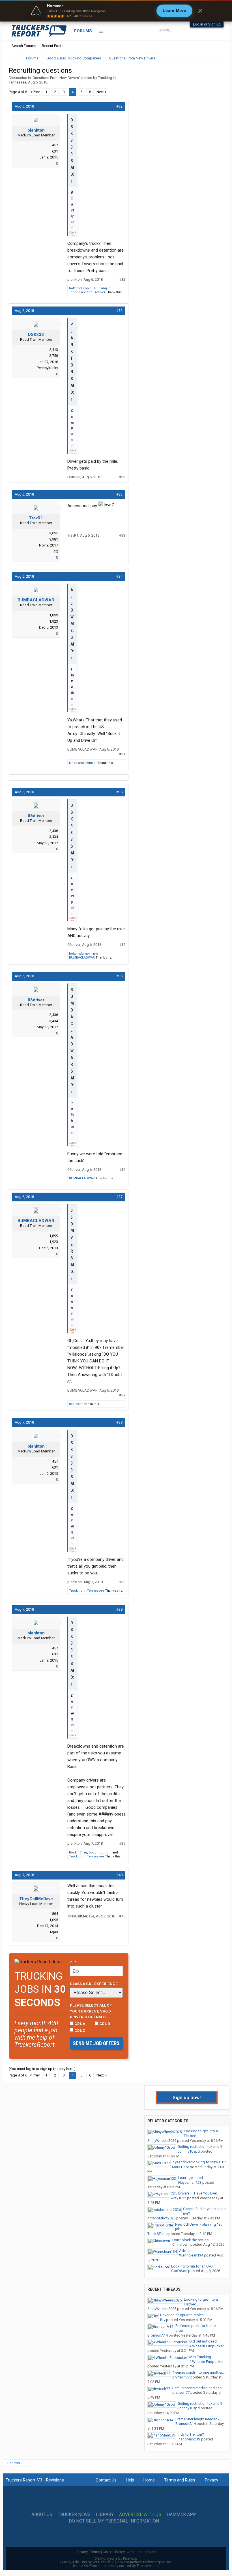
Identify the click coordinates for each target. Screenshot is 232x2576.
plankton (36, 130)
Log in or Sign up (207, 24)
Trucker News (74, 2515)
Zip (73, 1962)
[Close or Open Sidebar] (209, 58)
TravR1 (36, 518)
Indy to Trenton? (191, 2434)
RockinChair (78, 1852)
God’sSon (179, 2271)
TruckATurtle (157, 2234)
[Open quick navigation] (215, 58)
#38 (119, 1422)
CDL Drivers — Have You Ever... (195, 2193)
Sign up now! (187, 2097)
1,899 (54, 615)
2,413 (54, 350)
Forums (83, 31)
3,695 (54, 533)
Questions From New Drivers (56, 78)
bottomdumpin (80, 288)
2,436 (54, 831)
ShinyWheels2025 (162, 2141)
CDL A (79, 2024)
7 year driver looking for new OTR (199, 2162)
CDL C (80, 2030)
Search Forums (24, 46)
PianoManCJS (189, 2439)
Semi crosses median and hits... (198, 2388)
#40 (119, 1875)
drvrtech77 (181, 2377)
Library (105, 2515)
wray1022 (178, 2198)
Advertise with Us (140, 2515)
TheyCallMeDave (36, 1899)
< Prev (35, 92)
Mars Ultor (181, 2167)
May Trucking (200, 2357)
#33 (119, 494)
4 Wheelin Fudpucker (206, 2346)
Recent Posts (53, 46)
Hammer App (181, 2515)
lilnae (73, 763)
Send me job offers (96, 2043)
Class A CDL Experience (94, 1984)
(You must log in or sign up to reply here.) (42, 2069)
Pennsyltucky (47, 368)
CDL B (104, 2024)
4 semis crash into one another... (198, 2372)
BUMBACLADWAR (36, 600)
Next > (102, 92)
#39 (119, 1609)
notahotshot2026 (161, 2218)
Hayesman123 (190, 2182)
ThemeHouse (148, 2566)
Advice (185, 2251)
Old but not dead (203, 2341)
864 (55, 1914)
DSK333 (36, 335)
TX (56, 551)
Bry (163, 2320)
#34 (119, 576)
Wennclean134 (191, 2255)
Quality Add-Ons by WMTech (116, 2562)
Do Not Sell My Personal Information (114, 2521)
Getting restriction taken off (200, 2147)
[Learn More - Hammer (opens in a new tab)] (116, 11)
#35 (119, 792)
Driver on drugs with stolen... (183, 2315)
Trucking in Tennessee (87, 1591)
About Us (42, 2515)
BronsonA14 (158, 2335)
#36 (119, 976)
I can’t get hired (191, 2178)
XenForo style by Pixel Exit (116, 2558)
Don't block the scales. (191, 2240)
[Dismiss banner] (200, 11)
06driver (99, 292)
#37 (119, 1197)
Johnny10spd (189, 2151)
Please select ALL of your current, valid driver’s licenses (91, 2011)
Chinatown (181, 2244)
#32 (119, 106)
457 (55, 145)
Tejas (54, 1932)
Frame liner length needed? (197, 2419)
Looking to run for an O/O (192, 2266)
